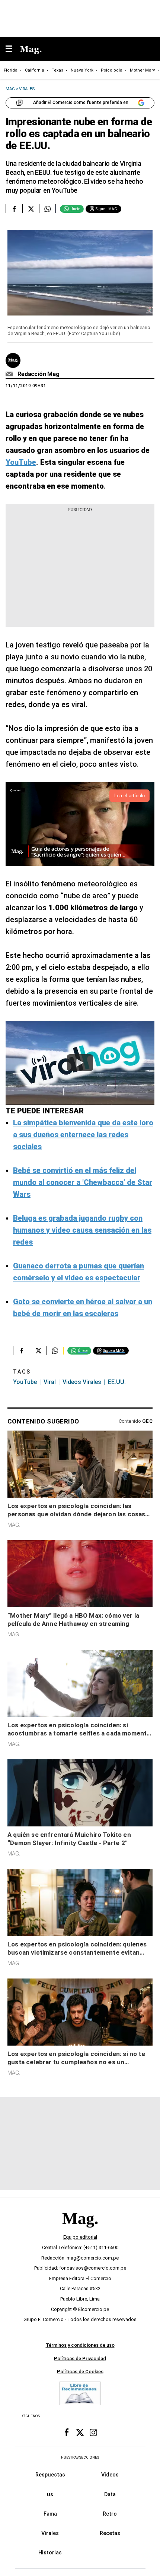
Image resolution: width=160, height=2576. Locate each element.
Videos (110, 2475)
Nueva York (82, 70)
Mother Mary (142, 70)
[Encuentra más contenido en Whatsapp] (47, 209)
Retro (110, 2514)
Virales (50, 2533)
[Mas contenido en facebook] (67, 2432)
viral (50, 1382)
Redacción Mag (39, 374)
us (50, 2494)
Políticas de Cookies (80, 2372)
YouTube (25, 1382)
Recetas (110, 2533)
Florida (11, 70)
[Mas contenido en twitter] (80, 2432)
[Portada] (80, 2231)
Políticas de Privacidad (80, 2358)
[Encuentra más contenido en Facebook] (14, 209)
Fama (50, 2514)
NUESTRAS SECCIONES (80, 2457)
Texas (57, 70)
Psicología (112, 70)
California (35, 70)
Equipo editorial (80, 2237)
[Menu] (13, 49)
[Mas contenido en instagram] (93, 2432)
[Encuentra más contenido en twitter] (31, 209)
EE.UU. (117, 1382)
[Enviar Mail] (10, 374)
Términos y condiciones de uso (80, 2345)
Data (110, 2494)
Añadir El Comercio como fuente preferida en (81, 103)
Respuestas (50, 2475)
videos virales (82, 1382)
